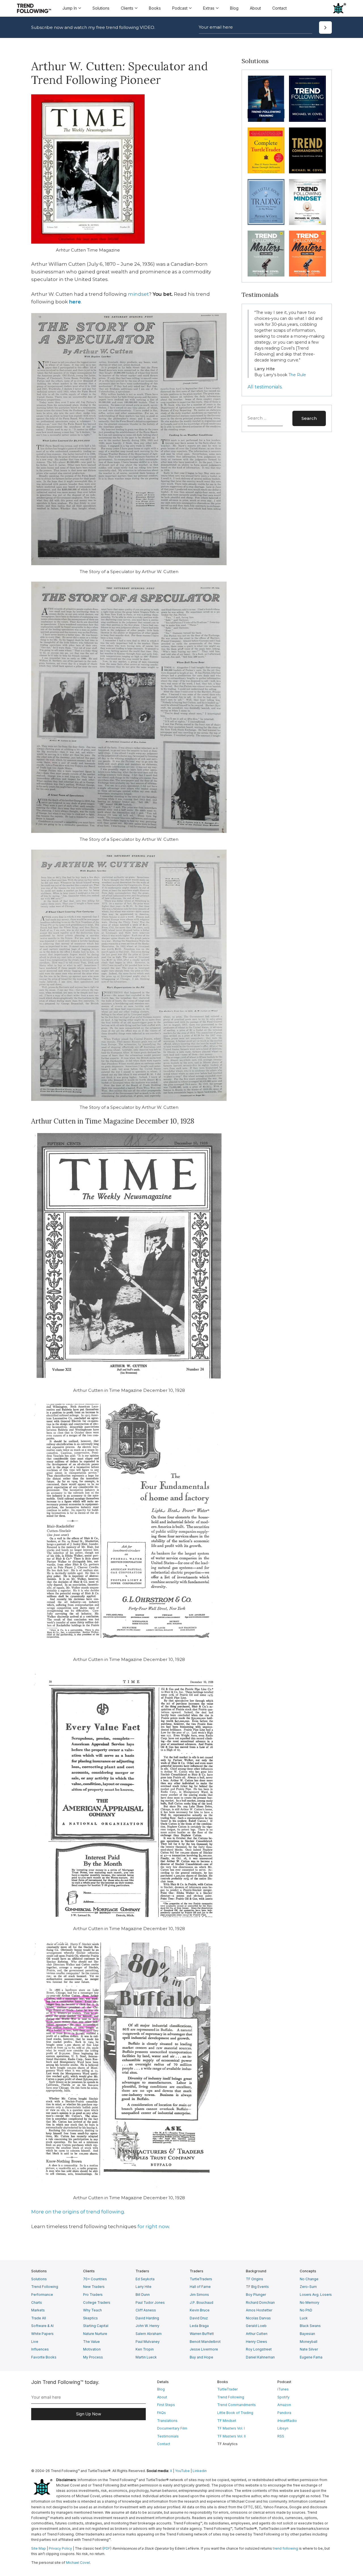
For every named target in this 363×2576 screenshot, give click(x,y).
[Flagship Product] (266, 99)
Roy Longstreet (259, 2349)
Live (35, 2342)
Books (155, 8)
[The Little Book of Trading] (266, 202)
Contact (279, 8)
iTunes (283, 2389)
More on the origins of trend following (78, 2212)
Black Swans (310, 2326)
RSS (281, 2436)
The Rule (297, 375)
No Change (309, 2279)
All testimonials (265, 387)
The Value (91, 2342)
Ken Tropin (145, 2349)
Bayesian (307, 2334)
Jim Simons (199, 2295)
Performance (42, 2295)
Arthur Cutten (257, 2334)
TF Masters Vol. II (231, 2436)
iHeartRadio (287, 2421)
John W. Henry (147, 2326)
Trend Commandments (237, 2405)
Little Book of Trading (235, 2413)
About (255, 8)
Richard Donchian (260, 2302)
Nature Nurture (95, 2334)
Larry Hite (143, 2287)
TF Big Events (257, 2287)
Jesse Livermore (204, 2349)
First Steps (166, 2405)
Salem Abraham (149, 2334)
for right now (153, 2226)
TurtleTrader (227, 2389)
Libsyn (283, 2428)
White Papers (42, 2334)
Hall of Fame (200, 2287)
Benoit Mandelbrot (205, 2342)
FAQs (162, 2413)
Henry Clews (257, 2342)
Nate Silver (309, 2349)
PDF (107, 2548)
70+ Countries (95, 2279)
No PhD (306, 2310)
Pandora (284, 2413)
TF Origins (255, 2279)
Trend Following (45, 2287)
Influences (40, 2349)
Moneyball (309, 2342)
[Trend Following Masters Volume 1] (266, 254)
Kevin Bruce (200, 2310)
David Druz (199, 2318)
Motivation (92, 2349)
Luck (304, 2318)
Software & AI (42, 2326)
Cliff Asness (146, 2310)
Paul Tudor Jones (150, 2302)
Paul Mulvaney (148, 2342)
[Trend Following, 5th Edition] (307, 99)
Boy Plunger (256, 2295)
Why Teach (92, 2310)
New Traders (94, 2287)
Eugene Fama (311, 2357)
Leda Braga (199, 2326)
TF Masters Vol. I (231, 2428)
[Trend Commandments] (307, 150)
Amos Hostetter (259, 2310)
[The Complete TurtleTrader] (266, 150)
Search (309, 418)
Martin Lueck (146, 2357)
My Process (93, 2357)
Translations (167, 2421)
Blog (234, 8)
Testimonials (168, 2436)
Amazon (284, 2405)
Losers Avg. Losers (316, 2295)
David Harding (147, 2318)
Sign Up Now (89, 2414)
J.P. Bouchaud (201, 2302)
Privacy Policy (60, 2548)
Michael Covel (78, 2563)
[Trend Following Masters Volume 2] (307, 254)
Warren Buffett (202, 2334)
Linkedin (200, 2471)
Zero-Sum (308, 2287)
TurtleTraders (201, 2279)
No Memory (310, 2302)
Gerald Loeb (256, 2326)
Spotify (283, 2397)
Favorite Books (44, 2357)
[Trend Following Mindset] (307, 202)
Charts (37, 2302)
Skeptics (90, 2318)
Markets (38, 2310)
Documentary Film (172, 2428)
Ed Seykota (145, 2279)
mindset (138, 294)
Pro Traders (93, 2295)
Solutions (101, 8)
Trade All (39, 2318)
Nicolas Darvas (258, 2318)
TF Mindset (227, 2421)
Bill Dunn (143, 2295)
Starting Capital (96, 2326)
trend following (285, 2548)
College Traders (97, 2302)
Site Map (39, 2548)
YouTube (182, 2471)
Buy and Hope (201, 2357)
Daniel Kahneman (260, 2357)
